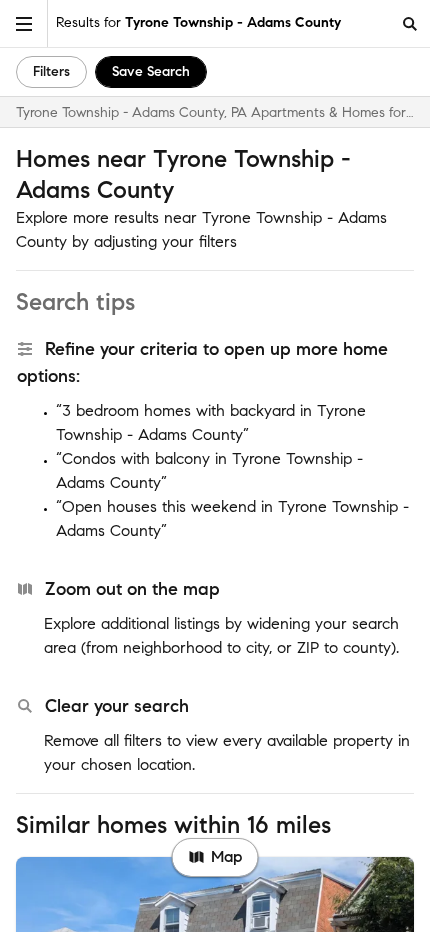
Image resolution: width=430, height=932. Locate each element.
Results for (198, 22)
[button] (24, 23)
